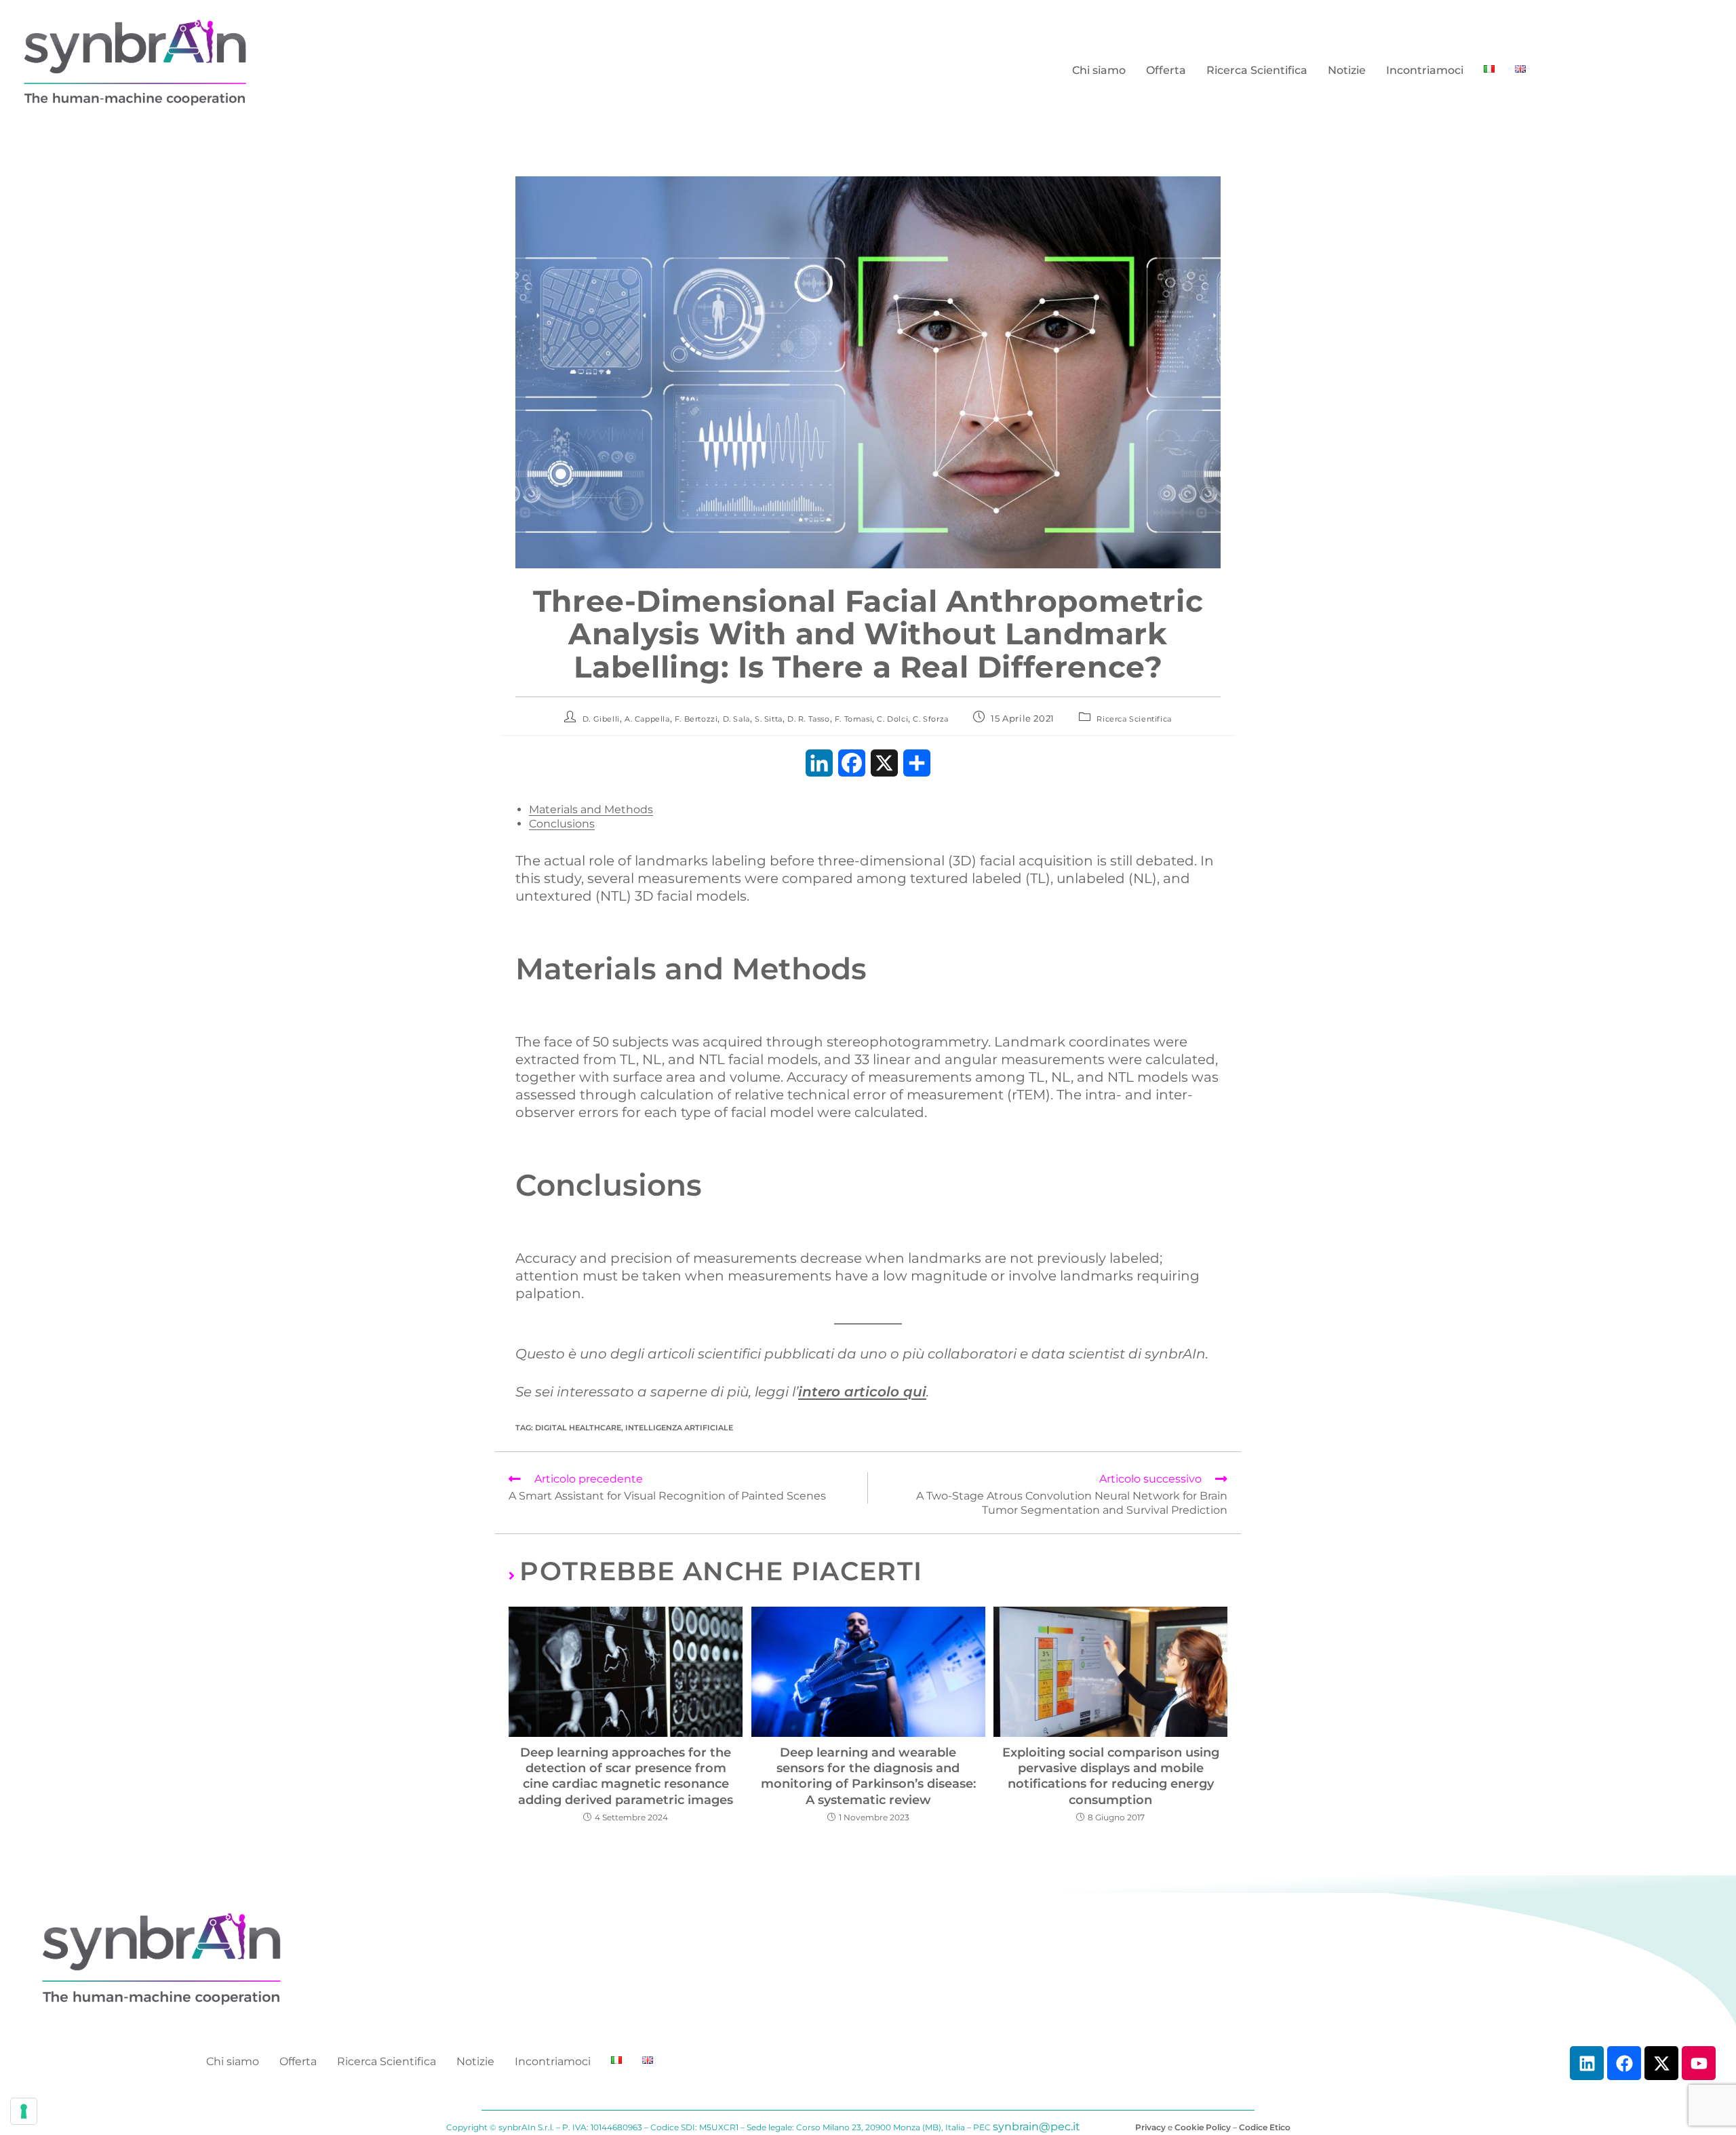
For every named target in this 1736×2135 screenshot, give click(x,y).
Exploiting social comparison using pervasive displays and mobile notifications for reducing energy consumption (1111, 1776)
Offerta (1166, 70)
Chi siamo (1099, 70)
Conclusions (562, 824)
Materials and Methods (591, 809)
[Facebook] (1624, 2063)
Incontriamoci (1425, 70)
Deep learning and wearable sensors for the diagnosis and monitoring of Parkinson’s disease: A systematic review (868, 1776)
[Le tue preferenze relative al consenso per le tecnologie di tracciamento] (24, 2111)
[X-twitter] (1661, 2063)
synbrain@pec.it (1037, 2127)
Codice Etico (1265, 2127)
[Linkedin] (1587, 2063)
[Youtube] (1699, 2063)
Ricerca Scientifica (1257, 70)
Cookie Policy (1203, 2127)
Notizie (1347, 70)
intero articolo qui (862, 1392)
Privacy (1150, 2127)
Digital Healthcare (578, 1428)
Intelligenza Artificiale (679, 1428)
